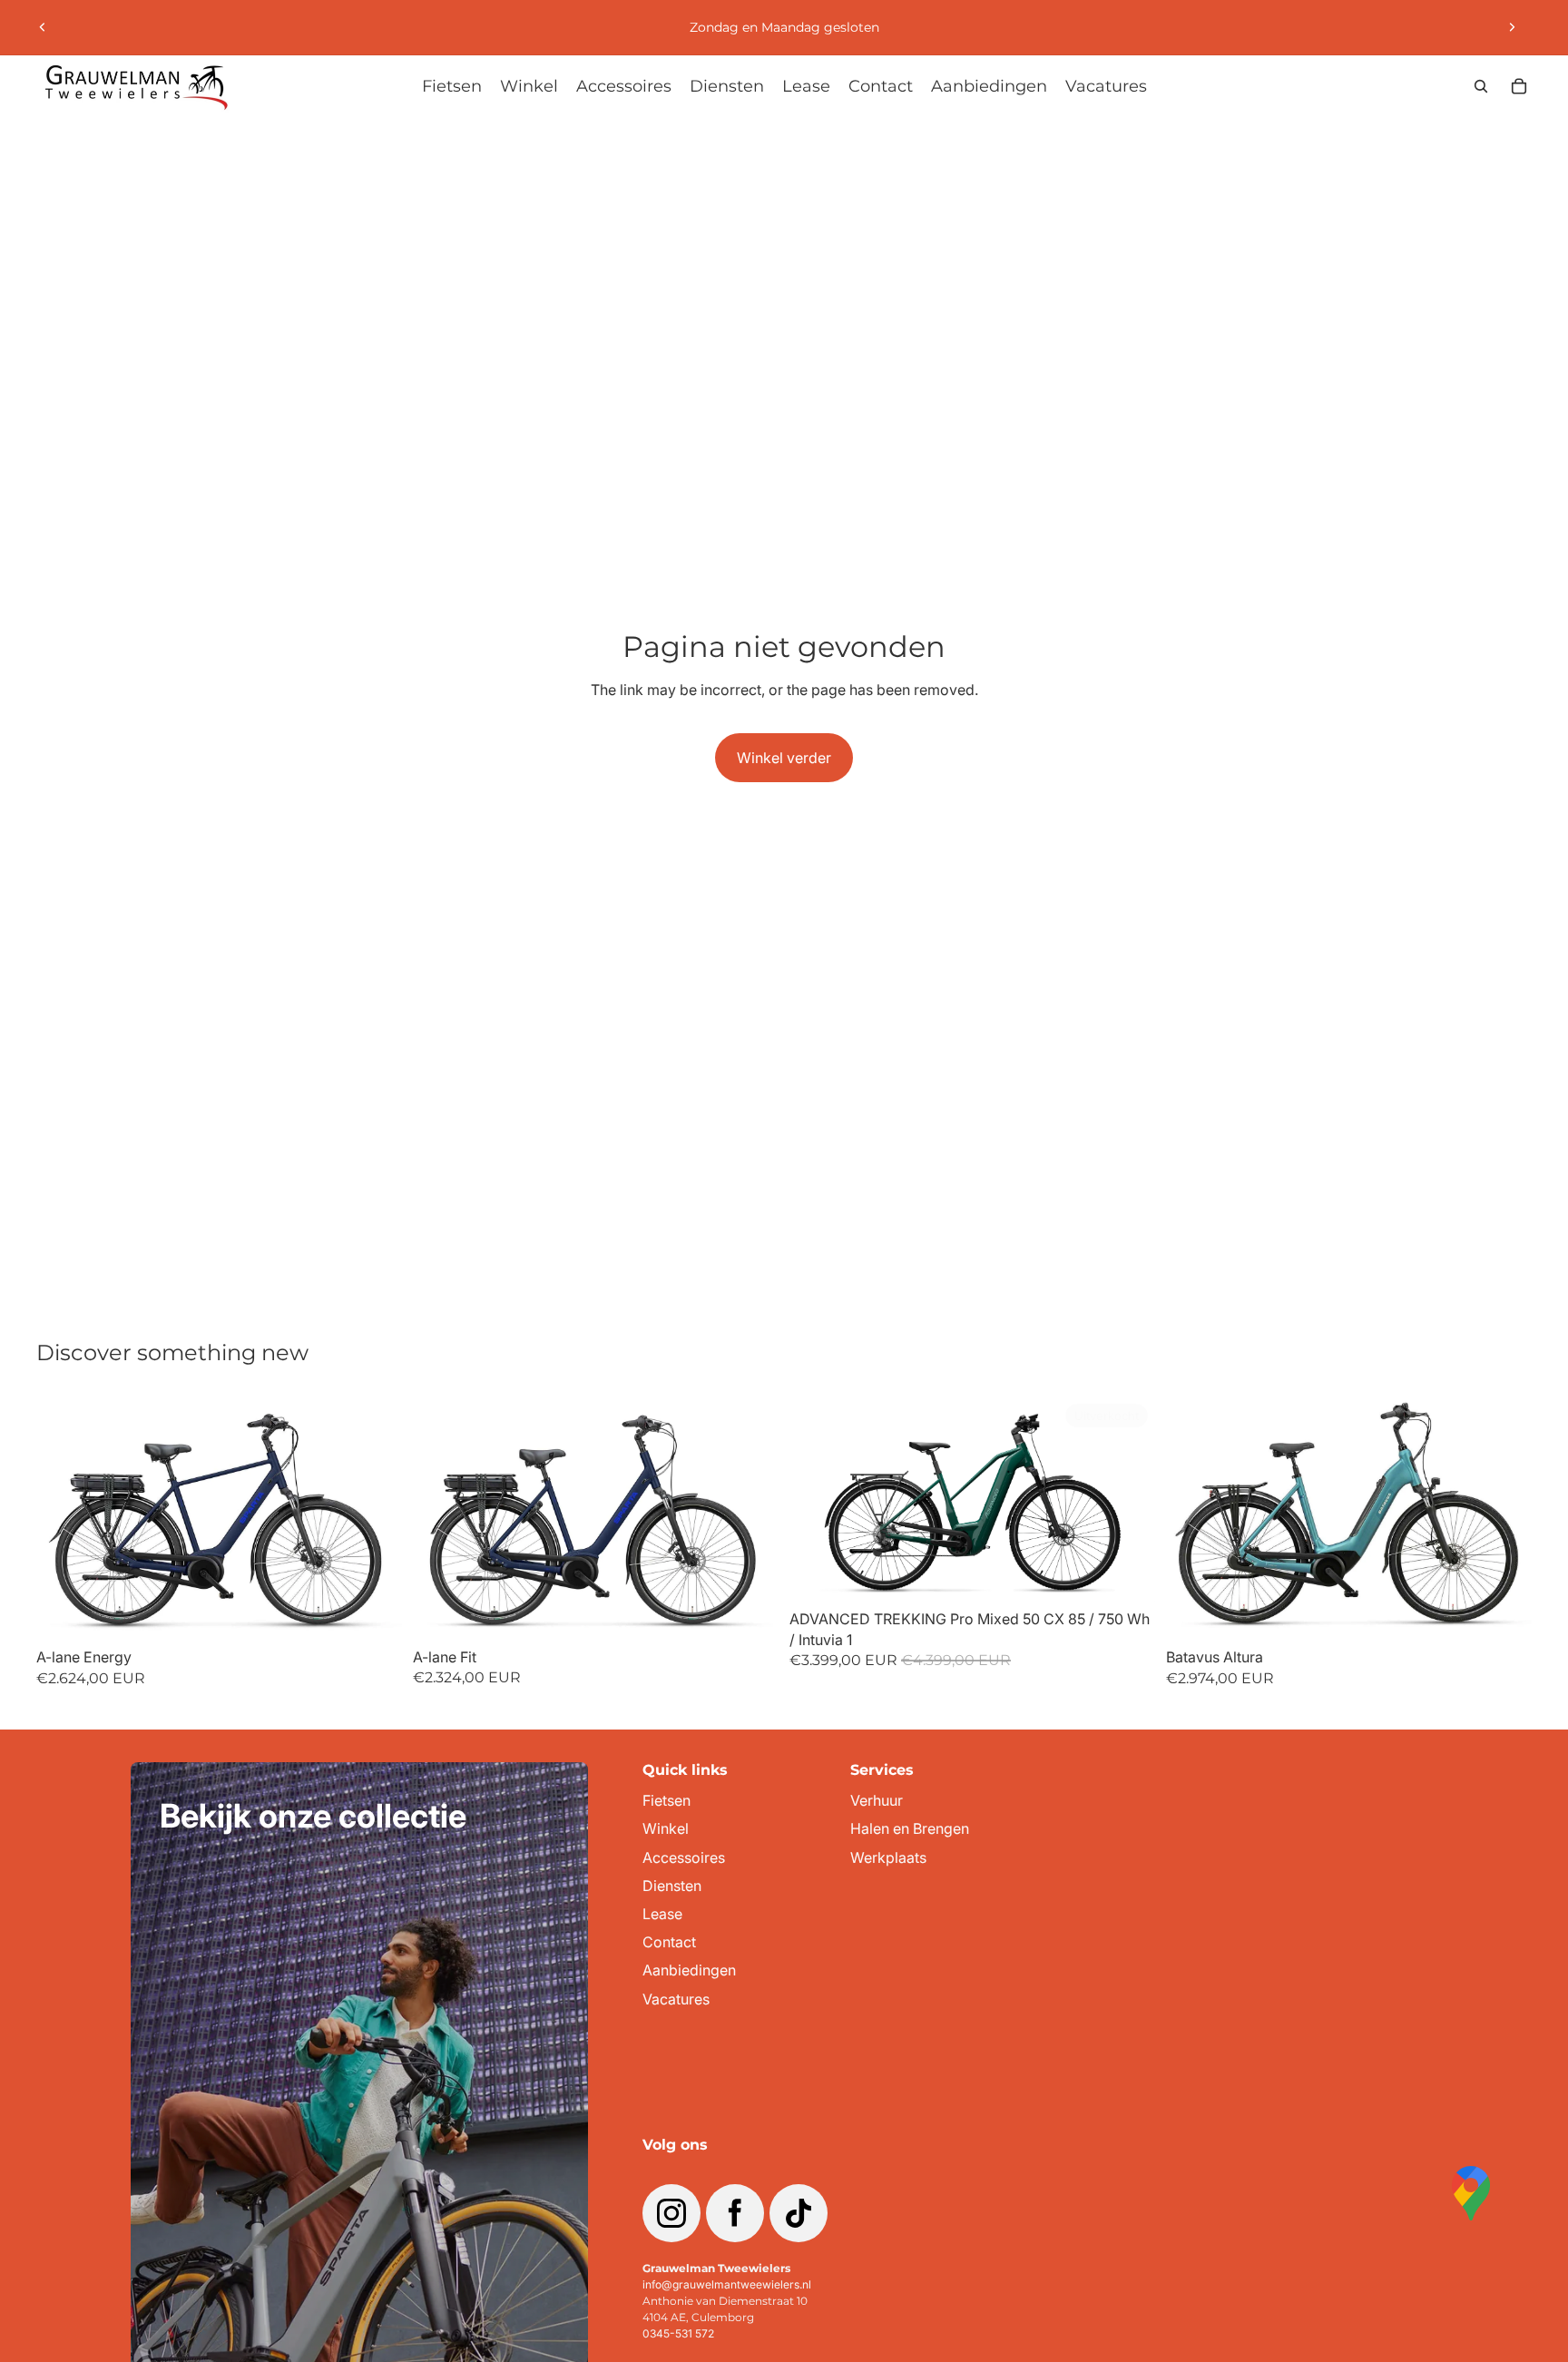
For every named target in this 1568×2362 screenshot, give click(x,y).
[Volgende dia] (1512, 27)
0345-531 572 (678, 2333)
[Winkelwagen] (1519, 86)
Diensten (672, 1886)
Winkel (666, 1829)
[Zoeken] (1481, 86)
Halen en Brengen (910, 1829)
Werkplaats (888, 1858)
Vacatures (676, 1999)
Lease (662, 1914)
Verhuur (877, 1801)
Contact (669, 1942)
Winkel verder (784, 758)
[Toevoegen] (374, 1612)
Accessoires (684, 1858)
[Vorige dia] (43, 27)
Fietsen (666, 1801)
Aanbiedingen (689, 1970)
